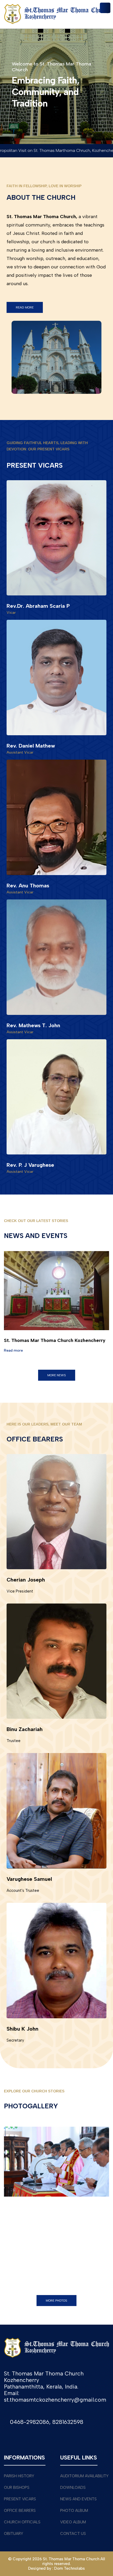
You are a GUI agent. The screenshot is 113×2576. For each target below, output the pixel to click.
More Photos (56, 2301)
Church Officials (22, 2522)
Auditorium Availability (84, 2476)
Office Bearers (20, 2511)
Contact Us (73, 2534)
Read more (13, 1350)
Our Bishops (17, 2487)
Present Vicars (20, 2499)
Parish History (19, 2476)
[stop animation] (57, 1248)
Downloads (73, 2487)
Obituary (14, 2534)
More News (57, 1375)
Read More (25, 307)
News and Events (78, 2499)
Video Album (73, 2522)
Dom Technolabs (70, 2568)
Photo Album (74, 2511)
